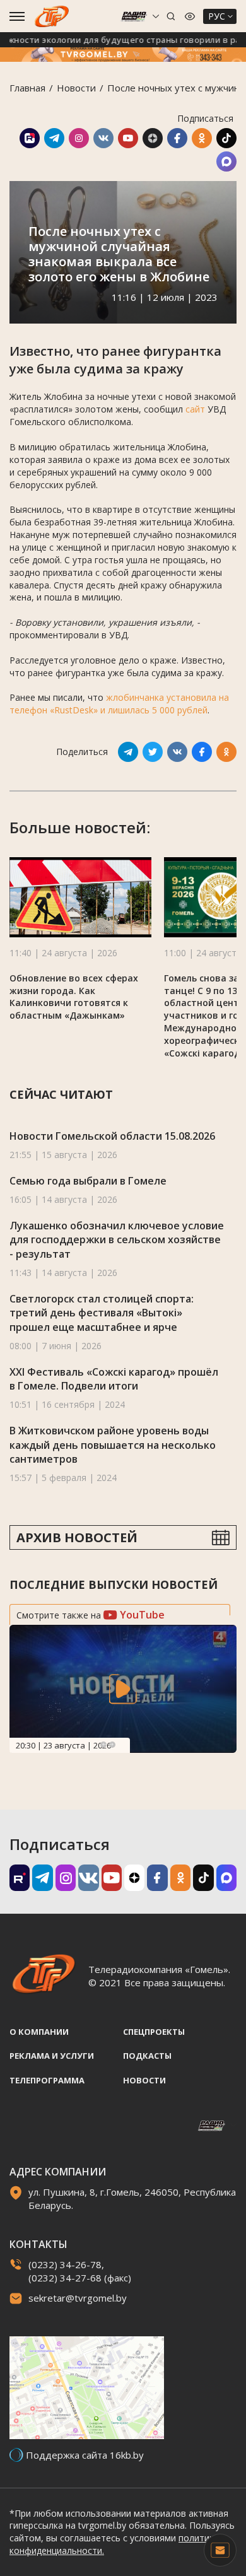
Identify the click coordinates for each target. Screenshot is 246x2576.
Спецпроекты (154, 2032)
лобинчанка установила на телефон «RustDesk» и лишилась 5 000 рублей (119, 704)
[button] (223, 899)
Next (112, 1745)
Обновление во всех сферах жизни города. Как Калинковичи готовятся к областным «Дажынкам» (74, 997)
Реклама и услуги (52, 2056)
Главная (27, 88)
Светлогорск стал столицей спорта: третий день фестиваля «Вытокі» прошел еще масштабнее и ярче (102, 1313)
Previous (103, 1745)
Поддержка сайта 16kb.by (85, 2455)
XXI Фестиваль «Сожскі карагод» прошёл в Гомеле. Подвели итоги (114, 1379)
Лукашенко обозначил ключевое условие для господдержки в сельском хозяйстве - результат (117, 1240)
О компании (39, 2032)
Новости (76, 88)
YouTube (141, 1615)
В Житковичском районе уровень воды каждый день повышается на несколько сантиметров (113, 1445)
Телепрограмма (47, 2080)
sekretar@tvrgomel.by (78, 2298)
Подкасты (147, 2056)
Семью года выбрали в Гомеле (88, 1181)
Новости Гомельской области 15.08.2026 (112, 1136)
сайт (195, 409)
